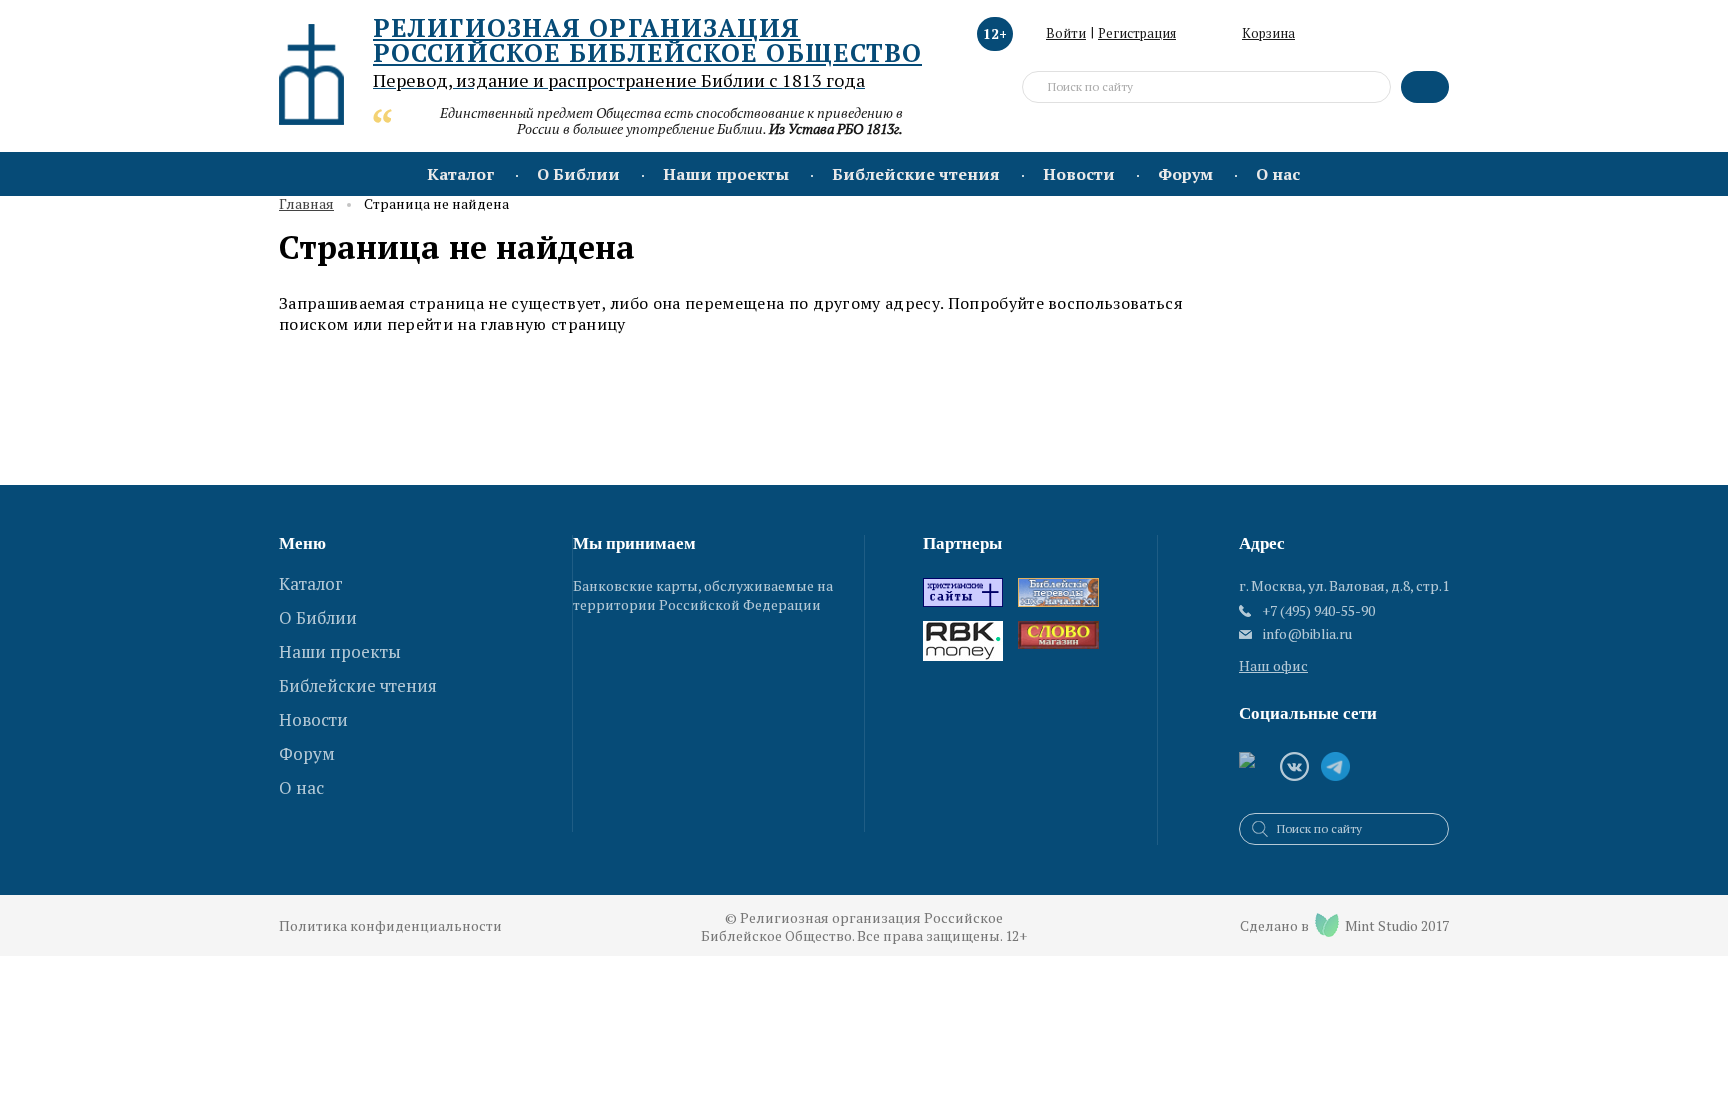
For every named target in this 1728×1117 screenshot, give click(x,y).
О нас (1278, 174)
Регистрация (1137, 33)
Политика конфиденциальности (390, 925)
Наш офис (1273, 665)
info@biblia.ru (1307, 634)
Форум (1185, 174)
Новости (1079, 174)
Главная (306, 204)
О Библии (578, 174)
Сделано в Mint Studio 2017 (1344, 925)
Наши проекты (726, 174)
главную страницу (552, 324)
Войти (1066, 33)
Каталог (460, 174)
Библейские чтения (916, 174)
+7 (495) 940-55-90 (1318, 610)
